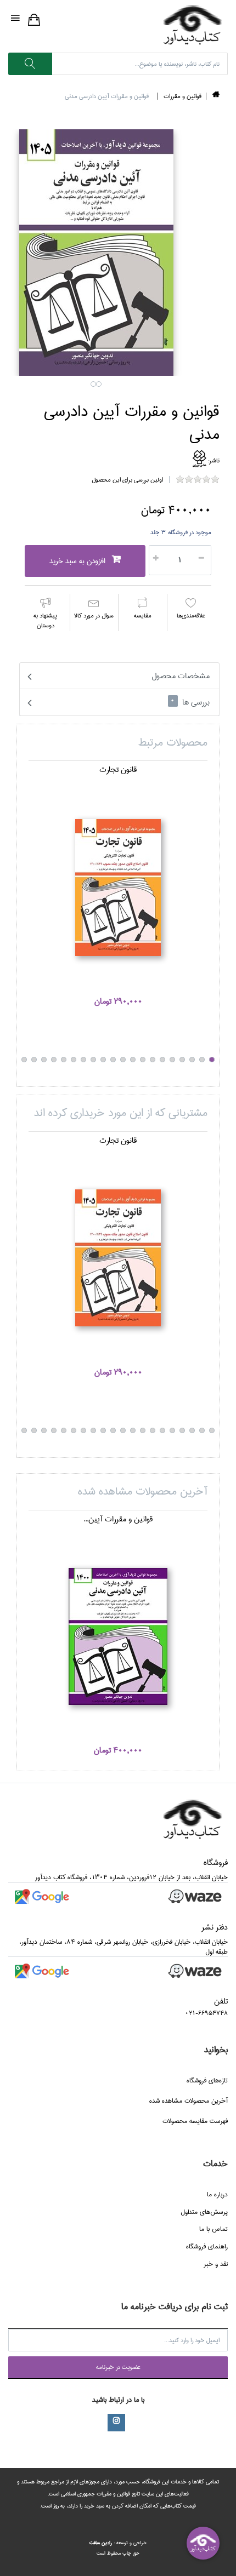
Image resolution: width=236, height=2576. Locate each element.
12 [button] (103, 1060)
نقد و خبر (216, 2264)
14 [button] (83, 1060)
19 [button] (34, 1060)
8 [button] (143, 1060)
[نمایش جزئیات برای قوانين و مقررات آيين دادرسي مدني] (118, 1636)
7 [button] (153, 1060)
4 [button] (182, 1060)
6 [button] (162, 1060)
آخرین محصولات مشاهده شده (189, 2101)
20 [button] (24, 1060)
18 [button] (44, 1060)
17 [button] (54, 1060)
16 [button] (64, 1060)
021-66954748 (206, 2013)
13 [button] (93, 1060)
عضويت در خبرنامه (118, 2367)
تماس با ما (213, 2229)
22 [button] (24, 1430)
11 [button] (113, 1060)
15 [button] (74, 1060)
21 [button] (34, 1430)
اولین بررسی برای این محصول (127, 480)
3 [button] (192, 1060)
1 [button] (93, 384)
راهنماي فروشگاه (207, 2246)
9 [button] (133, 1060)
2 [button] (99, 384)
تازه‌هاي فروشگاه (207, 2080)
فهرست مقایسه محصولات (195, 2121)
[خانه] (216, 96)
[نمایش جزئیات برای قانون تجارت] (118, 888)
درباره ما (217, 2194)
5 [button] (172, 1060)
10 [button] (123, 1060)
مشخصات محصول (181, 676)
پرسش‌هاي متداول (204, 2212)
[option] (118, 891)
